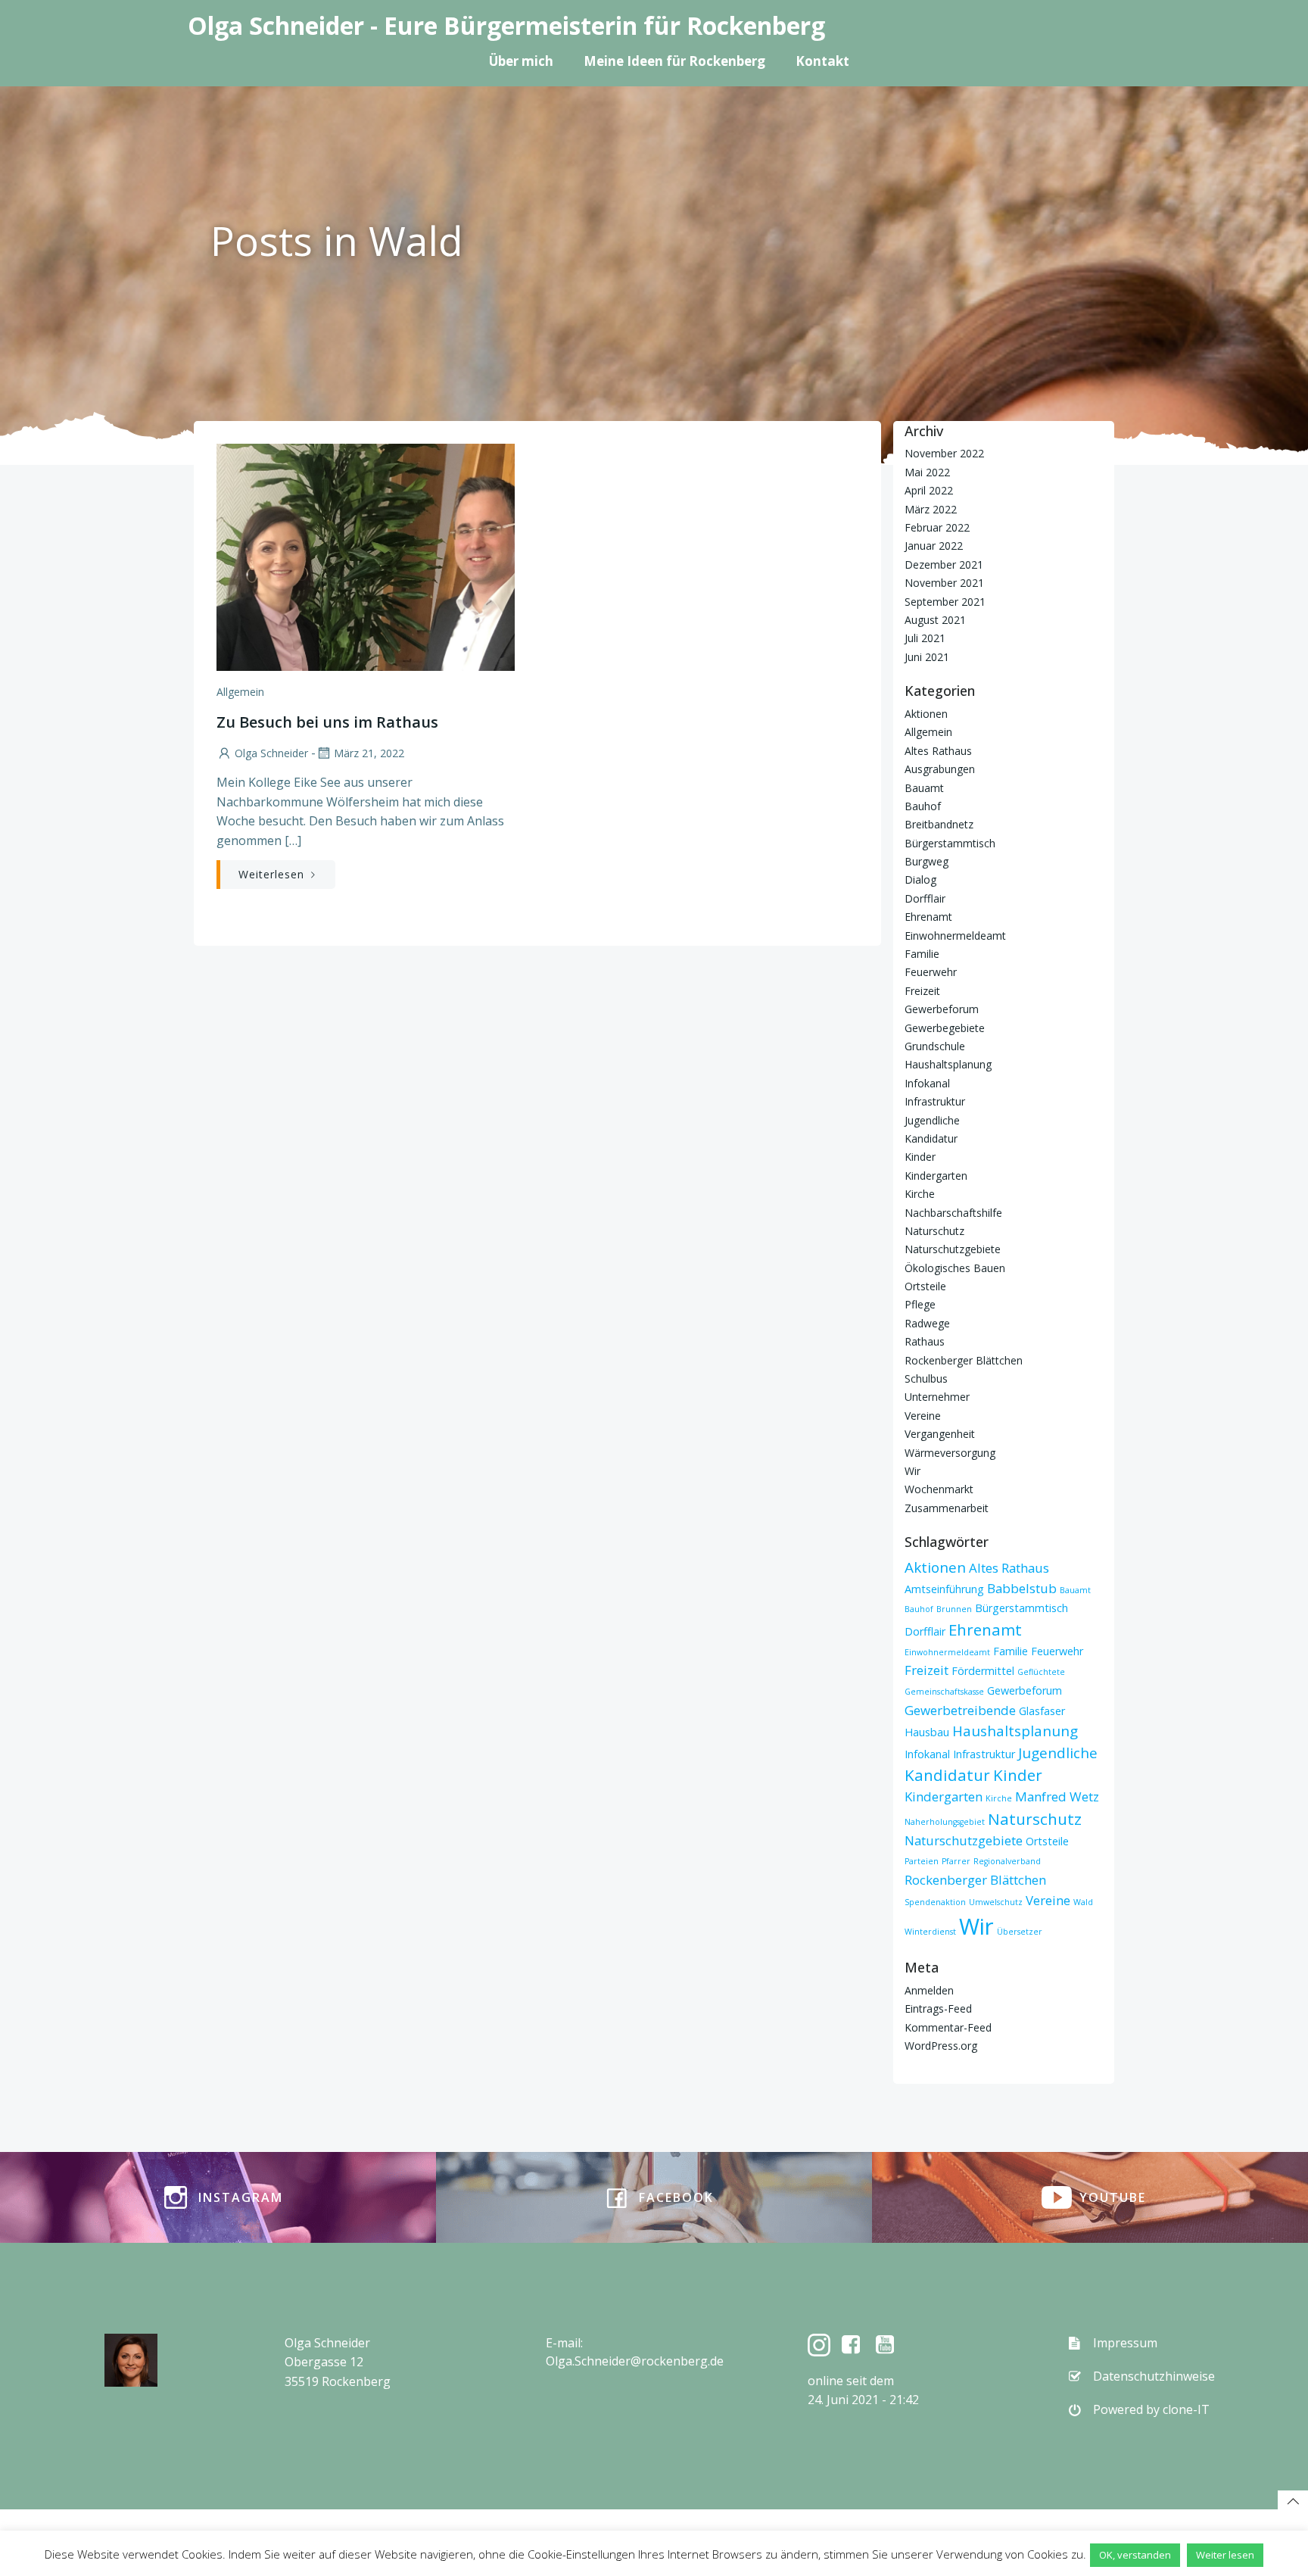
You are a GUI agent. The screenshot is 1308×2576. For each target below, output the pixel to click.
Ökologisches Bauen (955, 1268)
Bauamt (924, 788)
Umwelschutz (996, 1902)
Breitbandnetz (939, 824)
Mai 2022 (927, 472)
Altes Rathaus (938, 751)
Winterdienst (930, 1932)
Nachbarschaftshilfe (953, 1213)
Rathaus (925, 1341)
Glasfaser (1042, 1711)
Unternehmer (937, 1397)
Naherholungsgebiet (945, 1822)
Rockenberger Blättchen (964, 1360)
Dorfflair (925, 898)
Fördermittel (983, 1671)
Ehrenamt (928, 917)
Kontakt (822, 61)
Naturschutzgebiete (953, 1249)
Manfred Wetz (1057, 1796)
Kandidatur (931, 1138)
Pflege (920, 1304)
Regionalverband (1007, 1861)
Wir (912, 1471)
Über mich (521, 61)
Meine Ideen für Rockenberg (674, 61)
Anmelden (929, 1990)
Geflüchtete (1041, 1672)
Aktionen (926, 714)
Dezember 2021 (944, 564)
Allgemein (240, 692)
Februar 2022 (937, 527)
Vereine (923, 1416)
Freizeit (922, 991)
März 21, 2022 (369, 753)
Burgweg (926, 861)
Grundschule (935, 1046)
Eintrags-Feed (938, 2008)
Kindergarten (936, 1176)
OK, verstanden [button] (1135, 2555)
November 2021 (944, 583)
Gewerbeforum (942, 1009)
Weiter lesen (1225, 2555)
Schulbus (926, 1378)
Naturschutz (934, 1231)
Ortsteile (925, 1286)
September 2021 (945, 602)
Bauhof (923, 806)
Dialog (920, 879)
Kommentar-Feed (948, 2027)
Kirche (920, 1194)
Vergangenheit (940, 1434)
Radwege (927, 1323)
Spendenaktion (935, 1902)
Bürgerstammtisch (950, 843)
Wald (1083, 1902)
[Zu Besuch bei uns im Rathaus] (366, 556)
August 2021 (935, 620)
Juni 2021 (927, 657)
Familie (922, 954)
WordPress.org (941, 2046)
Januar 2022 (934, 546)
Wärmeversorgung (950, 1453)
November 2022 (944, 453)
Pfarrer (956, 1861)
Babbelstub (1022, 1588)
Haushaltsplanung (948, 1064)
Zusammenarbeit (947, 1508)
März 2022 (931, 509)
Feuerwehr (931, 972)
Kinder (920, 1157)
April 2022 (929, 490)
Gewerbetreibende (960, 1710)
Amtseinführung (944, 1589)
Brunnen (954, 1609)
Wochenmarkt (939, 1489)
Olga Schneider (271, 753)
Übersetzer (1020, 1932)
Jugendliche (932, 1120)
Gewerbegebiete (945, 1028)
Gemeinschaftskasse (944, 1692)
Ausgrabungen (940, 769)
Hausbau (927, 1732)
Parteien (922, 1861)
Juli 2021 (925, 638)
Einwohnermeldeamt (955, 936)
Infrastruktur (935, 1101)
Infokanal (927, 1083)
